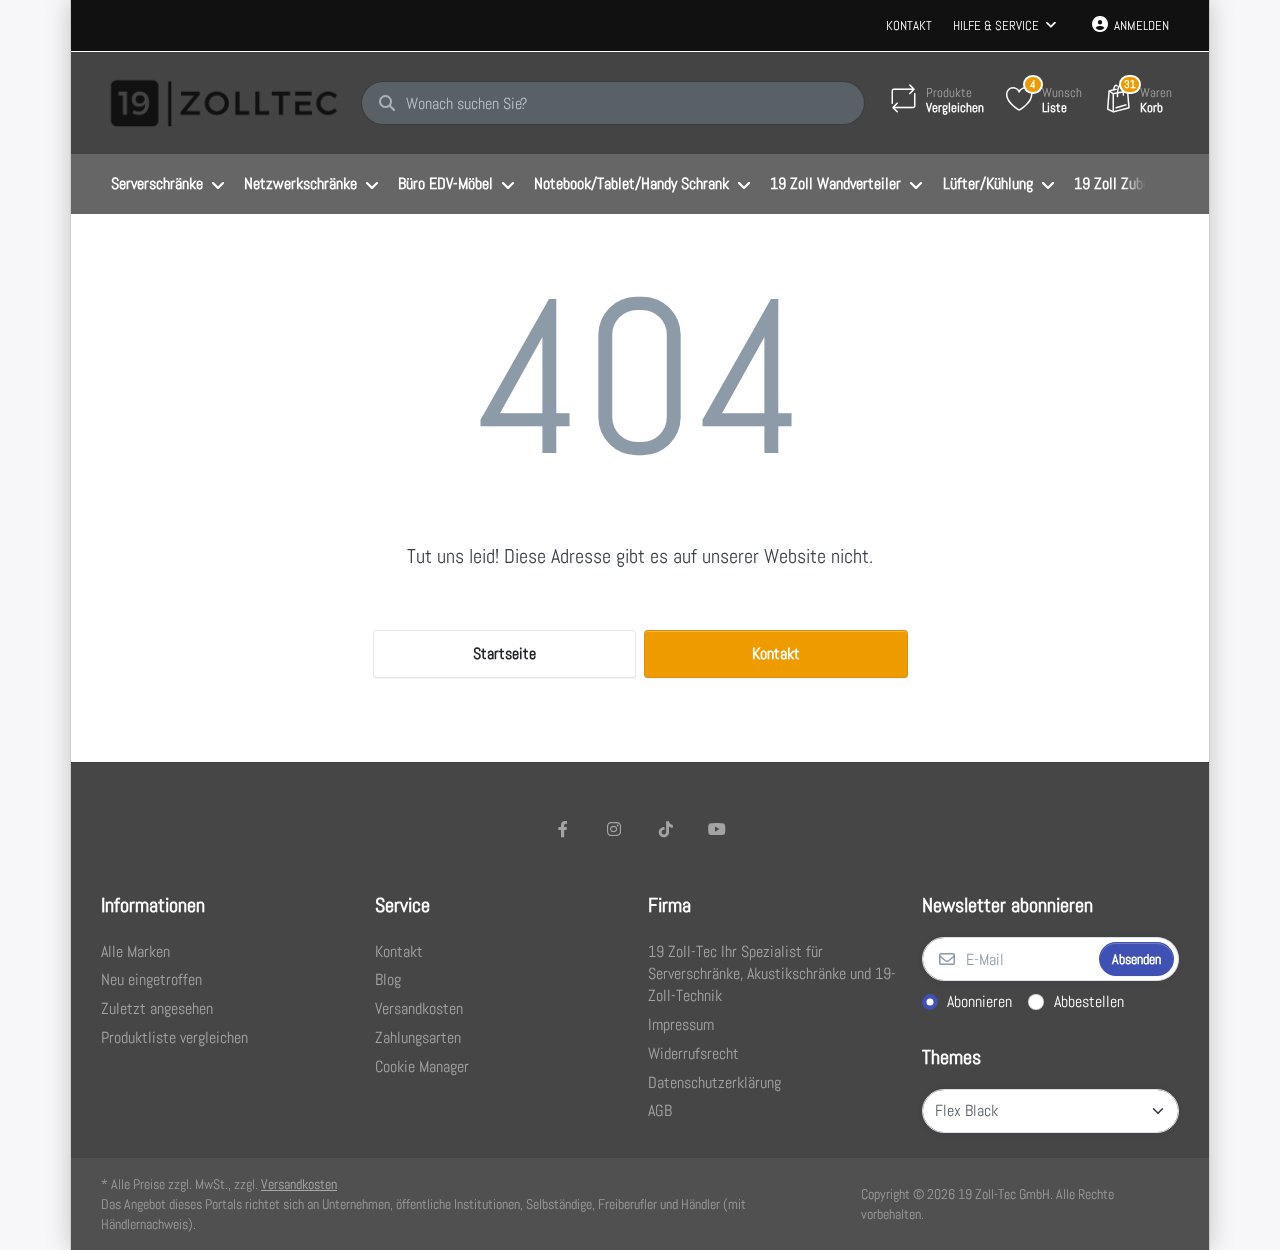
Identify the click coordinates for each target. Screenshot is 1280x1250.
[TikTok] (666, 829)
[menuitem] (167, 185)
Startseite (504, 653)
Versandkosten (299, 1184)
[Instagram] (614, 829)
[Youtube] (718, 829)
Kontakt (909, 25)
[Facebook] (563, 829)
